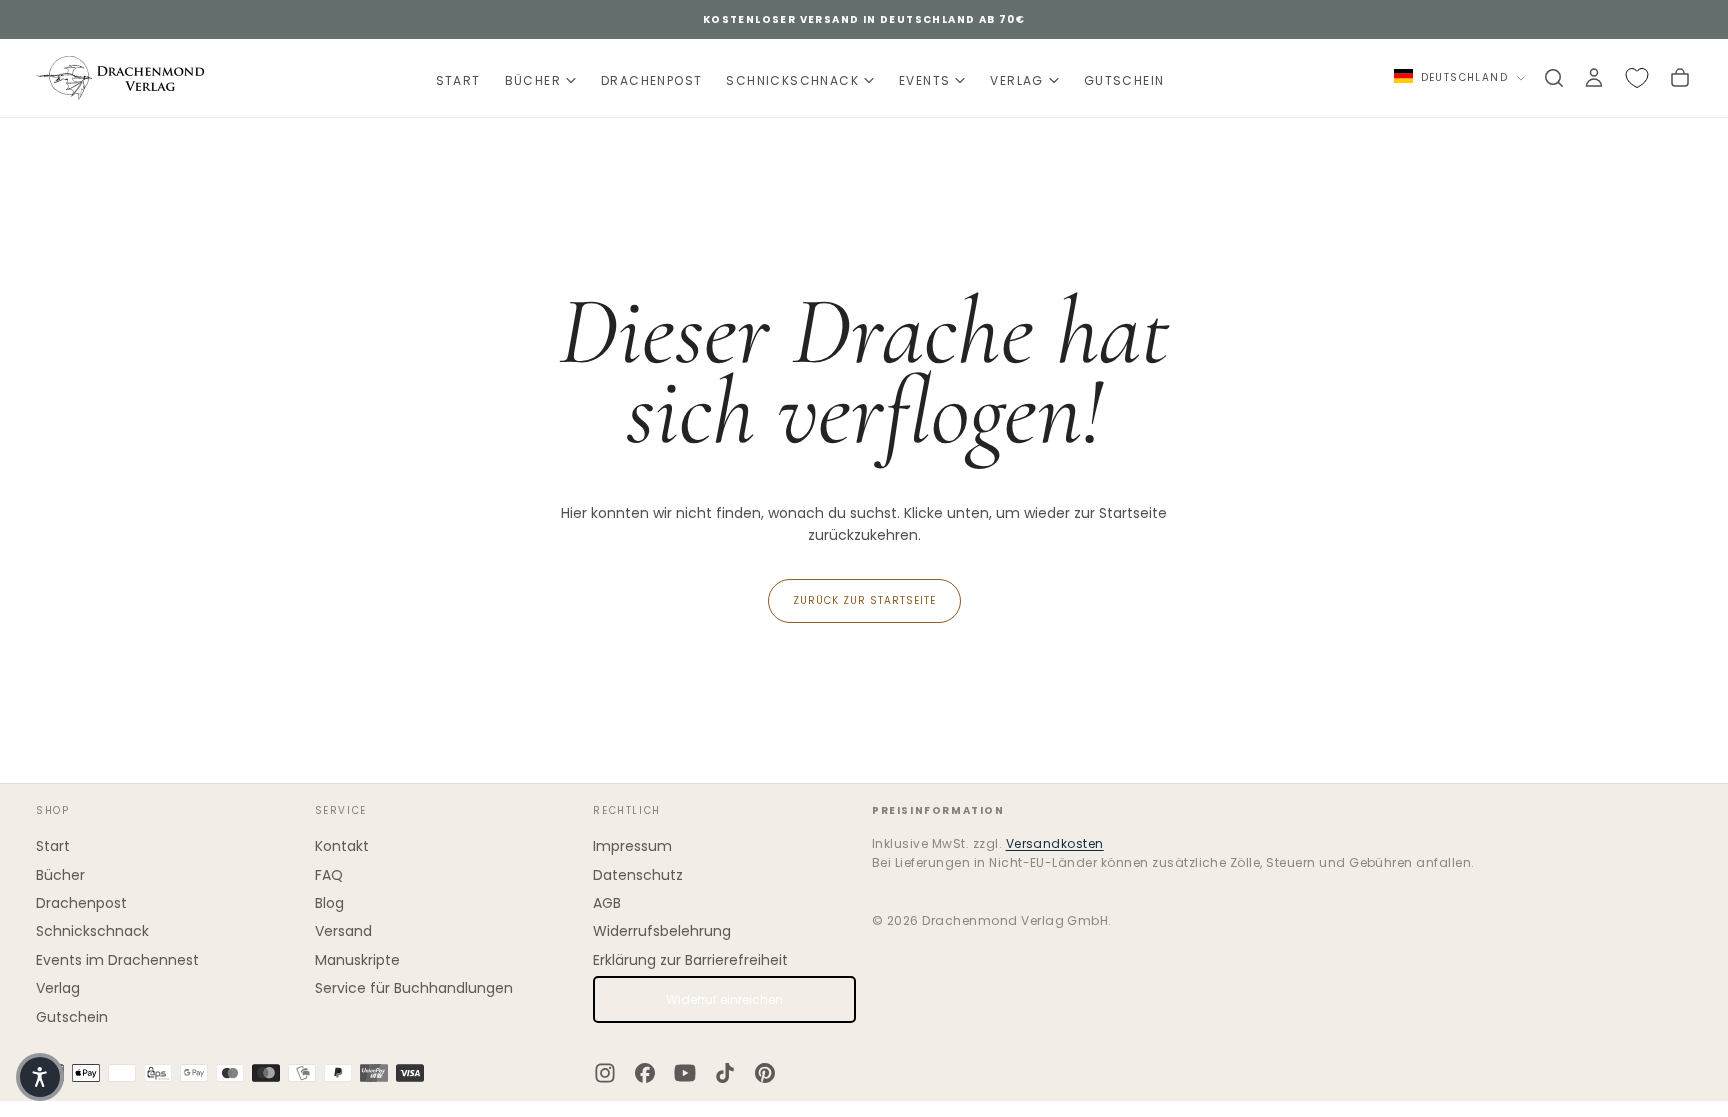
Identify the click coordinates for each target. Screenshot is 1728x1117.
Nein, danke (864, 849)
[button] (40, 1077)
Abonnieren (986, 788)
